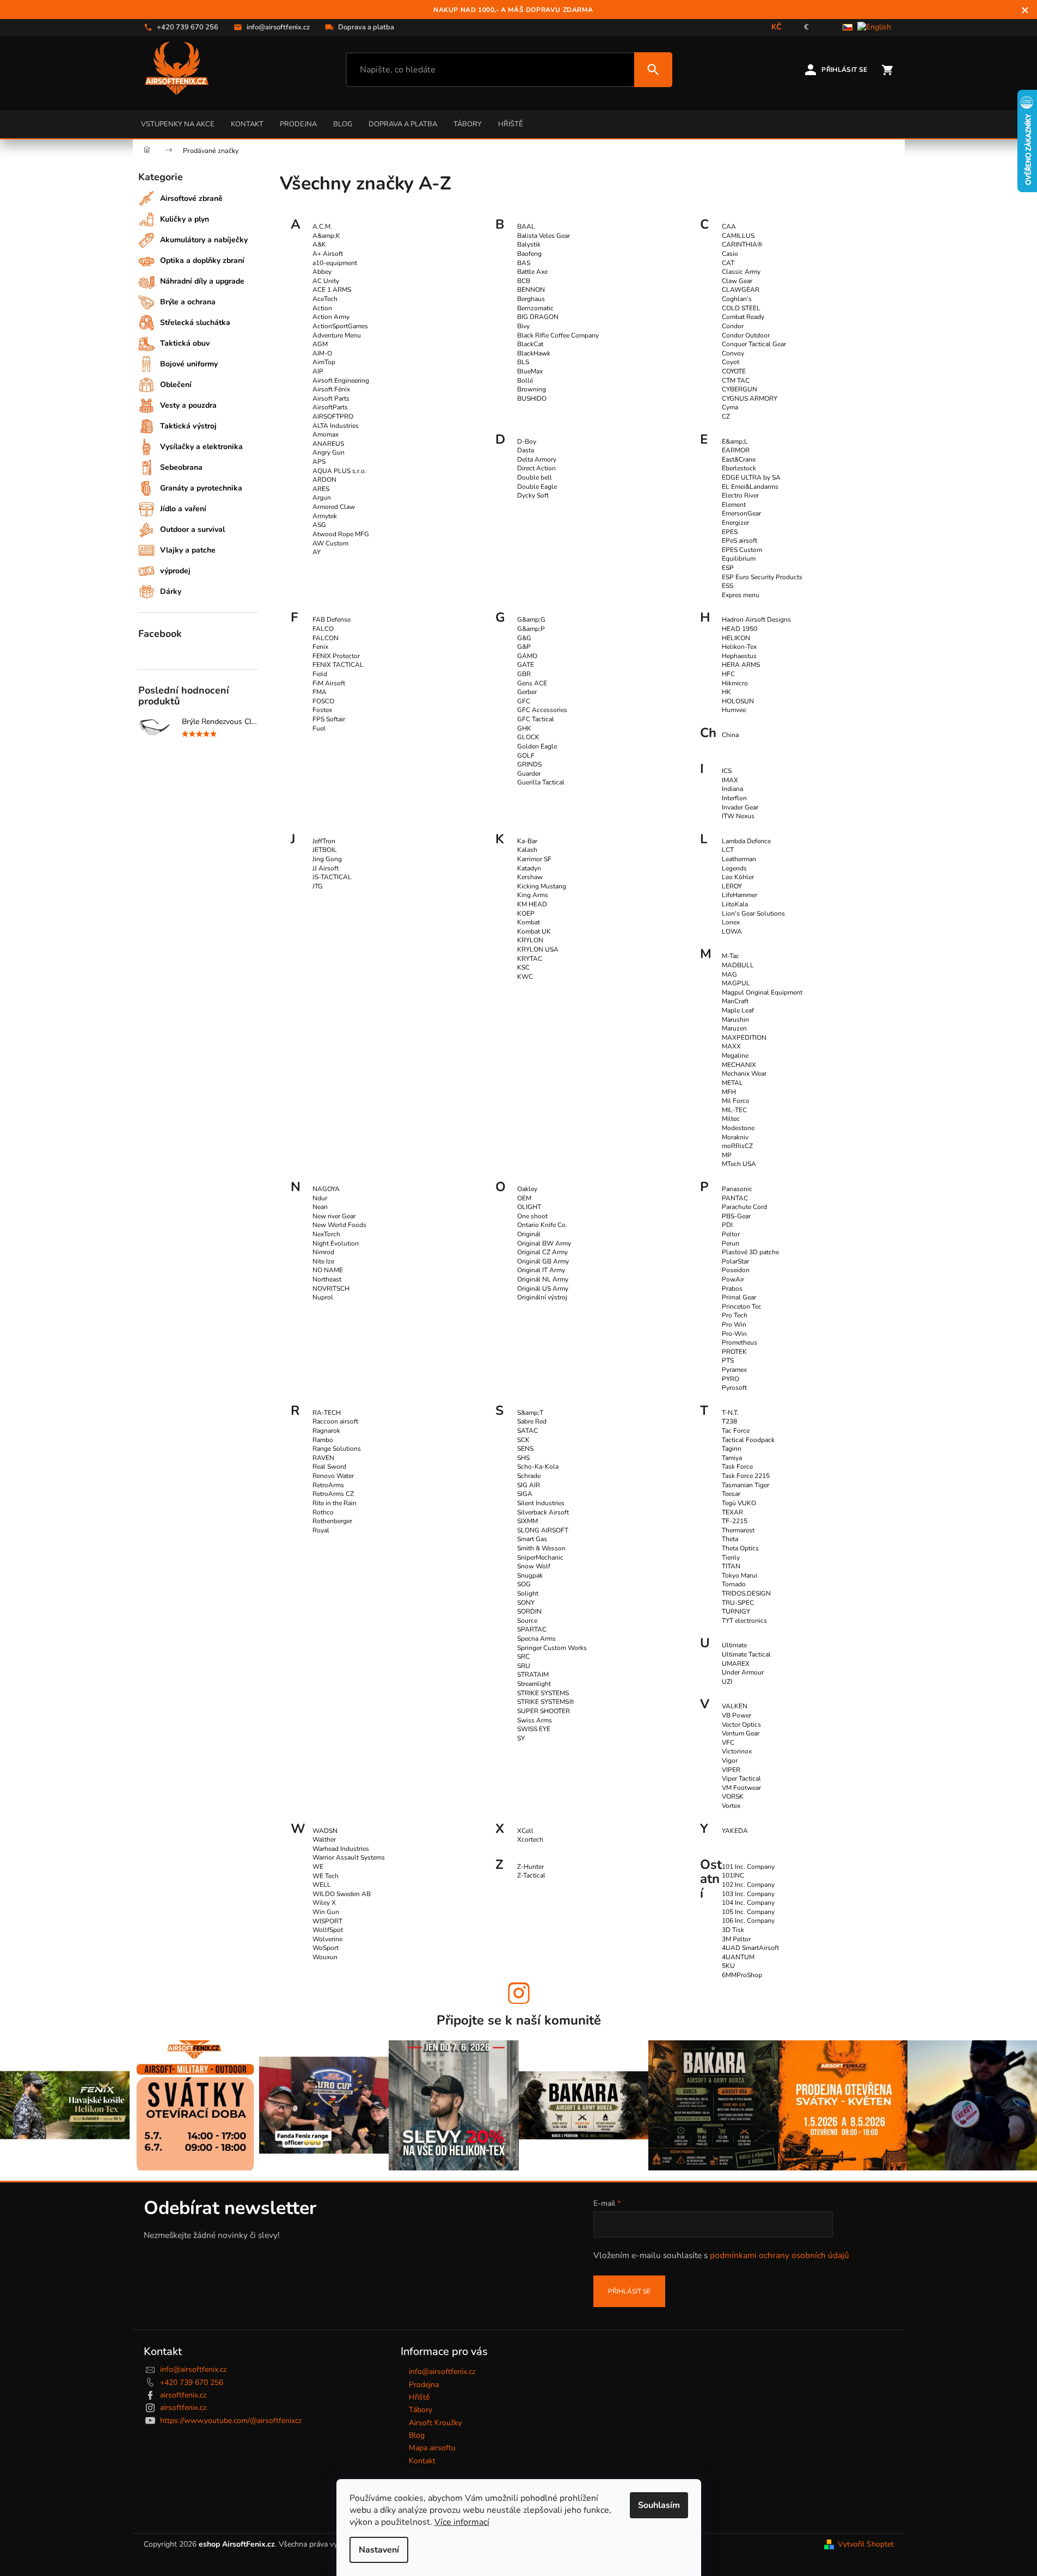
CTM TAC (736, 381)
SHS (523, 1458)
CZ (726, 416)
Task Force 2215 (746, 1476)
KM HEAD (532, 904)
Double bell (535, 477)
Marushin (735, 1020)
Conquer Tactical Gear (754, 344)
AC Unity (326, 281)
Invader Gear (740, 807)
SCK (523, 1440)
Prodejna (298, 124)
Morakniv (735, 1137)
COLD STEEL (741, 308)
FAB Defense (332, 620)
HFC (728, 674)
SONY (526, 1603)
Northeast (327, 1279)
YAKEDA (735, 1831)
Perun (731, 1243)
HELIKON (736, 638)
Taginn (732, 1449)
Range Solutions (337, 1449)
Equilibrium (739, 559)
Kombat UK (534, 931)
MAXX (731, 1046)
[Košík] (887, 70)
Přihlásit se (629, 2291)
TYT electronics (744, 1621)
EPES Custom (742, 550)
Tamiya (732, 1458)
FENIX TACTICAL (338, 665)
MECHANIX (739, 1065)
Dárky (171, 591)
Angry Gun (329, 452)
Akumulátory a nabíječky (204, 240)
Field (320, 674)
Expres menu (741, 595)
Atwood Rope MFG (341, 534)
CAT (728, 263)
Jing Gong (327, 859)
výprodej (175, 571)
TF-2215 (735, 1521)
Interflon (734, 798)
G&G (524, 638)
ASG (319, 525)
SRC (523, 1657)
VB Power (737, 1715)
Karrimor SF (534, 859)
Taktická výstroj (188, 426)
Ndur (320, 1198)
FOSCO (323, 701)
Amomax (326, 434)
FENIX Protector (336, 656)
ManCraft (735, 1001)
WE (318, 1867)
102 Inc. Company (748, 1885)
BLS (523, 362)
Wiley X (324, 1903)
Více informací (462, 2522)
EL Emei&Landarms (750, 487)
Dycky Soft (533, 495)
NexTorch (326, 1234)
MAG (729, 974)
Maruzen (734, 1028)
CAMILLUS (738, 236)
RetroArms (328, 1485)
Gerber (527, 692)
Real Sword (329, 1467)
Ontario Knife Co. (542, 1225)
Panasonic (737, 1189)
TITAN (731, 1566)
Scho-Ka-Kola (538, 1467)
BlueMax (530, 371)
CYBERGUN (740, 389)
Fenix (320, 647)
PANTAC (735, 1198)
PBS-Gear (736, 1216)
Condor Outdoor (746, 335)
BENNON (531, 290)
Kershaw (530, 877)
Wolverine (327, 1939)
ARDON (324, 480)
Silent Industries (541, 1503)
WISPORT (327, 1921)
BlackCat (530, 344)
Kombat (529, 922)
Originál (529, 1234)
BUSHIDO (532, 398)
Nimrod (323, 1252)
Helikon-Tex (739, 647)
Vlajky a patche (188, 550)
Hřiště (511, 124)
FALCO (323, 629)
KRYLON (530, 940)
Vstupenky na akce (178, 124)
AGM (320, 344)
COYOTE (734, 371)
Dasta (526, 450)
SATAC (527, 1431)
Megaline (735, 1056)
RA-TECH (327, 1413)
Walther (324, 1839)
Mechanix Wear (744, 1074)
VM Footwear (741, 1788)
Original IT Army (541, 1270)
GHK (524, 728)
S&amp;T (530, 1413)
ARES (321, 489)
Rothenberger (332, 1521)
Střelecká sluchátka (195, 323)
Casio (730, 254)
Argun (322, 498)
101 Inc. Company (748, 1867)
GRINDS (529, 764)
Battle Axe (532, 272)
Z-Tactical (531, 1875)
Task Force (737, 1467)
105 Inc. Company (748, 1912)
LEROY (732, 886)
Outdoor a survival (192, 529)
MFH (729, 1092)
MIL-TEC (734, 1110)
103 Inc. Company (748, 1894)
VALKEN (735, 1706)
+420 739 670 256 (192, 2382)
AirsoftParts (330, 407)
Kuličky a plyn (185, 219)
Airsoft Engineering (341, 381)
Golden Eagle (537, 746)
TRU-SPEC (738, 1603)
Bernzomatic (535, 308)
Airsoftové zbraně (191, 198)
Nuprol (323, 1297)
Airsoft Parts (331, 398)
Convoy (733, 353)
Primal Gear (739, 1297)
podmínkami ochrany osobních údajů (780, 2255)
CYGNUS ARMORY (750, 398)
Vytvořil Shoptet (866, 2544)
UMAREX (736, 1664)
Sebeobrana (181, 467)
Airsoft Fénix (331, 389)
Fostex (322, 710)
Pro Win (734, 1324)
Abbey (322, 272)
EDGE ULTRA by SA (751, 477)
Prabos (732, 1289)
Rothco (323, 1512)
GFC (524, 701)
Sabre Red (532, 1421)
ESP (728, 568)
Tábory (468, 124)
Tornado (734, 1584)
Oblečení (176, 385)
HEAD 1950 (740, 629)
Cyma (730, 407)
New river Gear (334, 1216)
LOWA (732, 931)
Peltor (731, 1234)
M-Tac (731, 956)
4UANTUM (738, 1957)
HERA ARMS (741, 665)
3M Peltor (736, 1939)
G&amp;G (531, 620)
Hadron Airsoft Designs (756, 620)
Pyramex (734, 1370)
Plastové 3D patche (750, 1252)
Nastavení (379, 2550)
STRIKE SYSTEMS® (546, 1702)
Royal (321, 1530)
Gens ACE (532, 683)
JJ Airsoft (326, 868)
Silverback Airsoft (543, 1512)
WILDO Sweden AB (342, 1894)
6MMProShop (742, 1975)
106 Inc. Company (748, 1921)
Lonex (731, 922)
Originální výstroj (542, 1297)
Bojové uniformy (189, 364)
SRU (524, 1666)
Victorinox (737, 1751)
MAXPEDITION (744, 1038)
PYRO (731, 1379)
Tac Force (736, 1431)
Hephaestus (739, 656)
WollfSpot (328, 1930)
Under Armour (743, 1672)
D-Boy (527, 441)
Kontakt (247, 124)
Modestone (738, 1128)
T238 (729, 1421)
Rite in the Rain (335, 1503)
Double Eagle (537, 487)
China (730, 735)
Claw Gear (737, 281)
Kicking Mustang (542, 886)
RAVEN (323, 1458)
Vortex (731, 1806)
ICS (727, 771)
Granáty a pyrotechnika (201, 488)
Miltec (731, 1119)
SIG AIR (529, 1485)
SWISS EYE (534, 1729)
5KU (728, 1966)
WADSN (325, 1831)
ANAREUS (328, 444)
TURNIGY (736, 1611)
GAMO (527, 656)
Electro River (740, 495)
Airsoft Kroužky (435, 2423)
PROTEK (734, 1352)
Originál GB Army (543, 1261)
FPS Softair (329, 719)
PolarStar (735, 1261)
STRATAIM (533, 1675)
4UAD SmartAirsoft (750, 1948)
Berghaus (531, 299)
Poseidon (736, 1270)
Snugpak (530, 1575)
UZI (727, 1682)
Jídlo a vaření (183, 509)
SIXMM (527, 1521)
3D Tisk (733, 1930)
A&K (319, 244)
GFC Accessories (542, 710)
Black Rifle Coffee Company (558, 335)
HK (726, 692)
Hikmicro (735, 683)
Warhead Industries (341, 1849)
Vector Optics (741, 1725)
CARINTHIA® (742, 244)
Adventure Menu (337, 335)
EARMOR (736, 450)
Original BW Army (544, 1243)
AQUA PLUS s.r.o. (339, 471)
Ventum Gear (741, 1733)
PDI (727, 1225)
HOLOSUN (738, 701)
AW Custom (330, 543)
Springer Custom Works (552, 1648)
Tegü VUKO (739, 1503)
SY (521, 1738)
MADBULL (738, 965)
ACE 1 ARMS (332, 290)
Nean (320, 1207)
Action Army (331, 317)
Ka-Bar (527, 841)
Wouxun (325, 1957)
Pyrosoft (734, 1388)
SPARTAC (532, 1629)
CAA (729, 226)
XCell (525, 1831)
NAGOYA (326, 1189)
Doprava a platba (403, 124)
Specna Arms (536, 1639)
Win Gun (326, 1912)
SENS (525, 1449)
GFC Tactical (536, 719)
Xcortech (530, 1839)
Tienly (731, 1557)
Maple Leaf (738, 1010)
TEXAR (732, 1512)
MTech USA (739, 1164)
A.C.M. (322, 226)
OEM (524, 1198)
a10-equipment (335, 263)
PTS (728, 1360)
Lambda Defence (746, 841)
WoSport (326, 1948)
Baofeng (529, 254)
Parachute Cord (744, 1207)
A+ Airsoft (328, 254)
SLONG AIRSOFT (543, 1530)
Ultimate (734, 1645)
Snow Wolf (534, 1566)
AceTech (325, 299)
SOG (524, 1584)
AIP (318, 371)
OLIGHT (529, 1207)
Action (322, 308)
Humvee (734, 710)
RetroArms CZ (333, 1494)
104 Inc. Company (748, 1903)
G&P (524, 647)
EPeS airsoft (740, 541)
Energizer (735, 523)
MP (727, 1155)
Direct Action (536, 468)
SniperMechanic (540, 1557)
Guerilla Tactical (541, 782)
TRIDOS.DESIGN (746, 1593)
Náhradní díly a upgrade (202, 281)
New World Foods (339, 1225)
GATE (526, 665)
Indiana (732, 789)
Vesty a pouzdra (188, 405)
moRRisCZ (737, 1146)
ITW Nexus (738, 816)
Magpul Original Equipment (762, 992)
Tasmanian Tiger (745, 1485)
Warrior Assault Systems (349, 1857)
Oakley (527, 1189)
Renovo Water (333, 1476)
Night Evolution (336, 1243)
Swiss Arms (535, 1720)
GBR (524, 674)
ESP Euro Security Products (762, 577)
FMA (320, 692)
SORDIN (529, 1611)
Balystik (529, 244)
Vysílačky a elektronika (201, 447)
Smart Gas (532, 1539)
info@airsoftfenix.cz (193, 2369)
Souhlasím (659, 2505)
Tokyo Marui (740, 1575)
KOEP (526, 913)
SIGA (525, 1494)
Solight (528, 1593)
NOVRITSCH (331, 1289)
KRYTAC (530, 959)
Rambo (323, 1440)
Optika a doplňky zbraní (202, 260)
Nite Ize (323, 1261)
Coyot (731, 362)
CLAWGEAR (741, 290)
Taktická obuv (185, 343)
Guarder (529, 774)
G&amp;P (531, 629)
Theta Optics (740, 1548)
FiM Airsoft (329, 683)
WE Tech (326, 1876)
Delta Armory (537, 459)
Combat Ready (743, 317)
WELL (322, 1885)
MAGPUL (736, 983)
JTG (318, 886)
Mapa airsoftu (432, 2448)
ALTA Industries (336, 426)
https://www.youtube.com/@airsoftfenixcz (231, 2421)
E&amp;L (735, 441)
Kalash (527, 850)
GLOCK (528, 737)
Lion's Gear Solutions (753, 913)
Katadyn (529, 868)
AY (317, 552)
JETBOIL (325, 850)
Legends (734, 868)
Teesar (731, 1494)
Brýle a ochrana (188, 302)
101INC (733, 1875)
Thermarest (738, 1530)
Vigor (730, 1761)
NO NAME (328, 1270)
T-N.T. (730, 1413)
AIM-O (322, 353)
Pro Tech (735, 1315)
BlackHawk (534, 353)
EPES (730, 532)
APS (319, 462)
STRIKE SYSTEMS (543, 1693)
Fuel (319, 728)
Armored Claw (334, 507)
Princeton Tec (742, 1307)
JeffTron (324, 841)
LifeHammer (740, 895)
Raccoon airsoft (335, 1421)
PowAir (733, 1279)
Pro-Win (734, 1334)
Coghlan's (737, 299)
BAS (524, 263)
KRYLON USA (538, 949)
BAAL (526, 226)
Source (527, 1621)
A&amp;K (326, 236)
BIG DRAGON (538, 317)
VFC (728, 1743)
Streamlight (534, 1684)
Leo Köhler (738, 877)
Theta (730, 1539)
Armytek (325, 516)
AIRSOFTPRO (333, 416)
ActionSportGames (340, 326)
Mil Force (735, 1101)
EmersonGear (741, 513)
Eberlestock (739, 468)
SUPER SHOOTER (544, 1711)
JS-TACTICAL (332, 877)
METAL (732, 1083)
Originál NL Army (543, 1279)
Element (734, 505)
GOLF (526, 756)
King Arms (533, 895)
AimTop (324, 362)
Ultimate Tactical (746, 1654)
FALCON (326, 638)
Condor (733, 326)
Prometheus (740, 1342)
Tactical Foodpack (748, 1440)
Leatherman (739, 859)
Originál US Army (543, 1289)
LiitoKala (735, 904)
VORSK (733, 1796)
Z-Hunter (530, 1867)
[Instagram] (519, 1993)
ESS (728, 586)
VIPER (731, 1770)
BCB (524, 281)
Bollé (525, 381)
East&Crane (739, 459)
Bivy (523, 326)
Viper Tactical (741, 1778)
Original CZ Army (542, 1252)
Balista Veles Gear (544, 236)
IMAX (730, 780)
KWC (525, 977)
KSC (523, 967)
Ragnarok (326, 1431)
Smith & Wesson (541, 1548)
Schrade (529, 1476)
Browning (532, 389)
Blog (343, 124)
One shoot (532, 1216)
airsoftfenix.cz (183, 2395)
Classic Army (741, 272)
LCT (728, 850)
